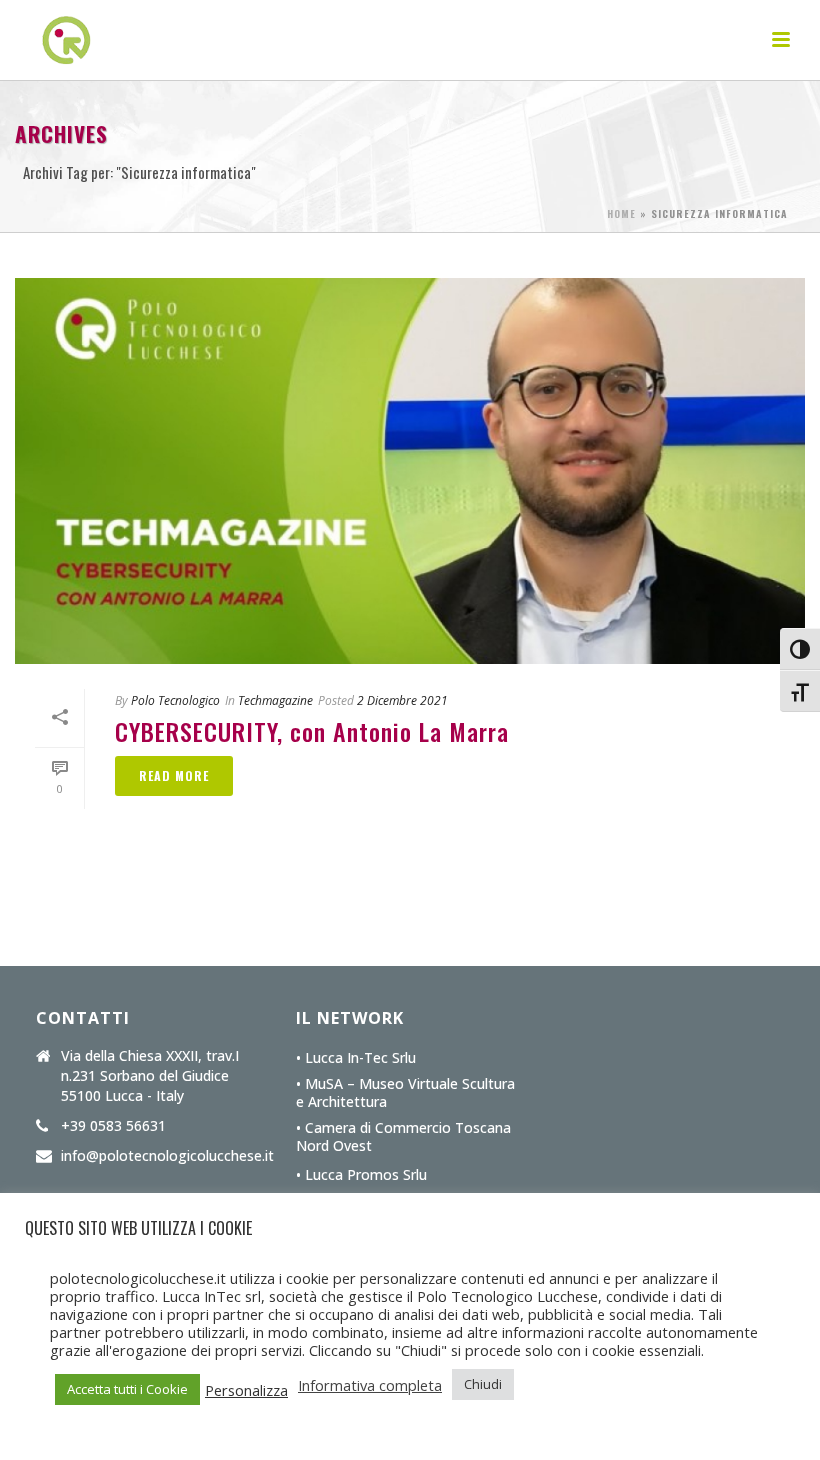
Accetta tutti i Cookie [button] (127, 1389)
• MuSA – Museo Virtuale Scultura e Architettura (405, 1093)
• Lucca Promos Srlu (361, 1175)
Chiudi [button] (483, 1384)
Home (621, 213)
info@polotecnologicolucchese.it (167, 1156)
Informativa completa (370, 1385)
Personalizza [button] (246, 1390)
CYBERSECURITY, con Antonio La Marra (312, 731)
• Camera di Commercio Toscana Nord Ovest (403, 1137)
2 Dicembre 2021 (402, 700)
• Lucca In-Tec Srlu (356, 1058)
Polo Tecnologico (175, 700)
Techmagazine (275, 700)
